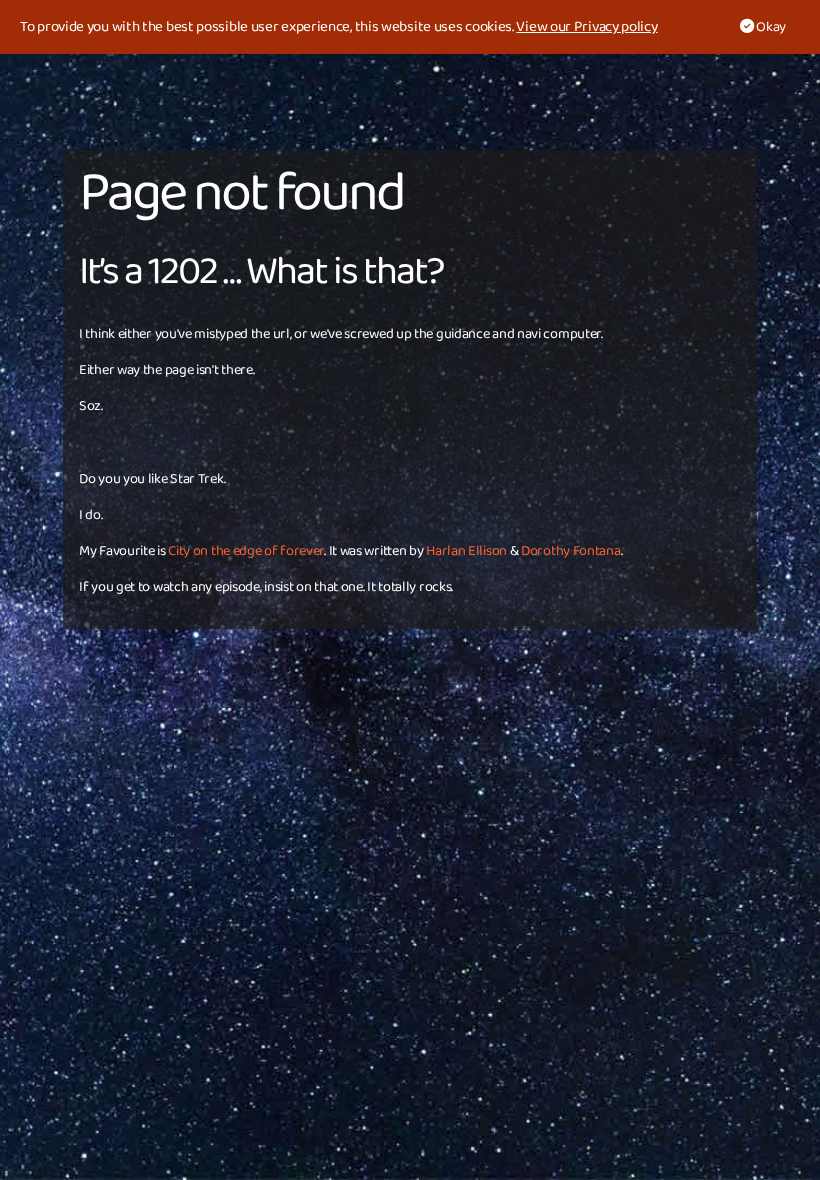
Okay (769, 27)
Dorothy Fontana (571, 551)
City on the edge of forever (246, 551)
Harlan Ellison (466, 551)
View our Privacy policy (586, 27)
